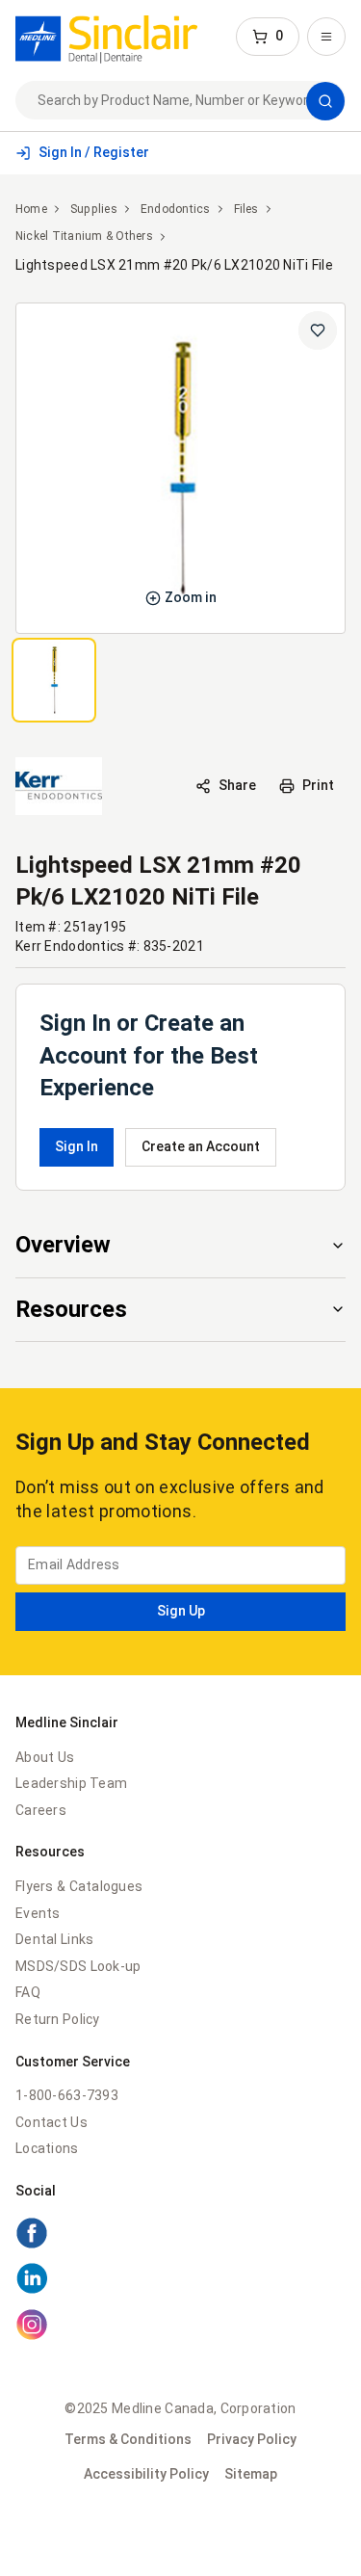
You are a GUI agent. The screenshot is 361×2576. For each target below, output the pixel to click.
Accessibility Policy (146, 2474)
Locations (47, 2148)
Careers (41, 1810)
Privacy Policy (252, 2439)
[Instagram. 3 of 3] (180, 2327)
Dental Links (54, 1939)
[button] (268, 37)
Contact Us (52, 2122)
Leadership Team (71, 1783)
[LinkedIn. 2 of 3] (180, 2281)
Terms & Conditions (128, 2439)
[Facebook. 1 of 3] (180, 2236)
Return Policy (58, 2019)
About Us (45, 1757)
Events (38, 1913)
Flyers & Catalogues (79, 1886)
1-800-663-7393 (67, 2095)
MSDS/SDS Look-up (78, 1966)
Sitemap (251, 2474)
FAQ (28, 1992)
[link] (106, 37)
